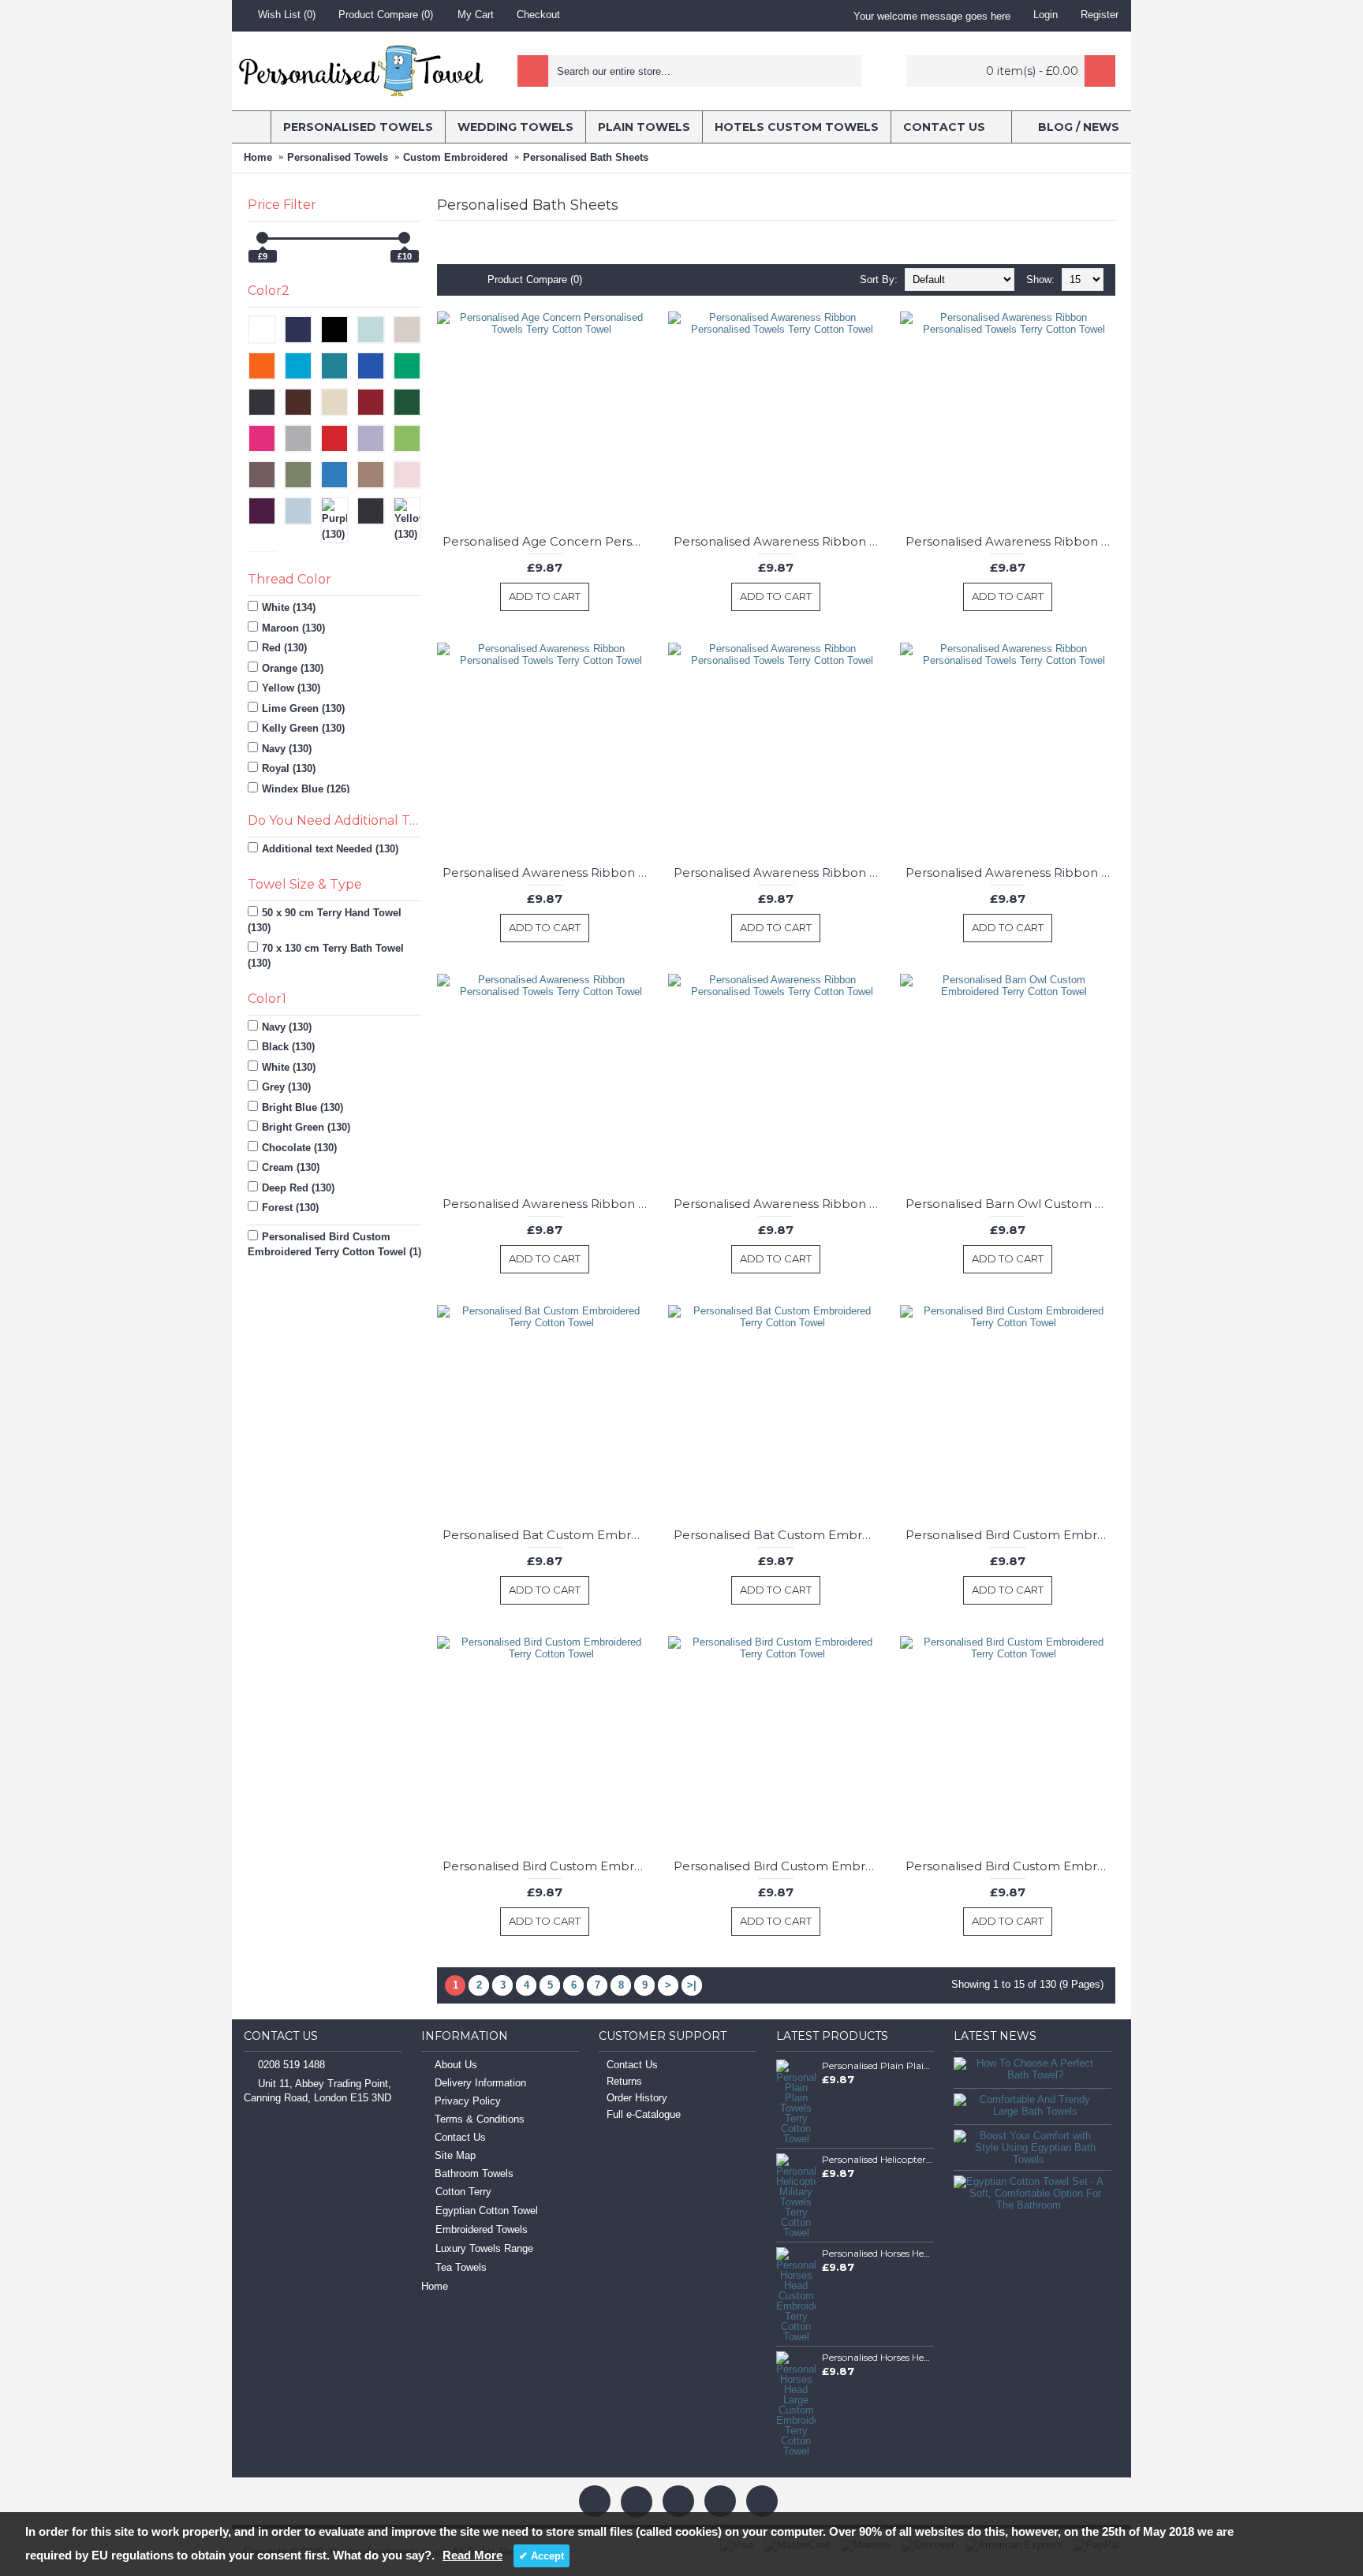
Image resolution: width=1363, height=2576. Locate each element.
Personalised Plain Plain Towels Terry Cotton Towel (878, 2065)
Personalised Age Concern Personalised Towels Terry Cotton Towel (547, 541)
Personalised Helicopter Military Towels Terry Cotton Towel (878, 2159)
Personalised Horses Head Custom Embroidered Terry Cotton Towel (878, 2253)
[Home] (251, 127)
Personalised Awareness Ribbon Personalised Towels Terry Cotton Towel (779, 541)
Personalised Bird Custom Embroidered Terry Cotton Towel (1010, 1535)
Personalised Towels (338, 157)
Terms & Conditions (480, 2119)
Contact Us (460, 2137)
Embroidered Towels (482, 2229)
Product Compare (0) (535, 280)
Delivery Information (480, 2083)
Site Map (455, 2155)
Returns (624, 2081)
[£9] (262, 238)
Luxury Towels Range (484, 2248)
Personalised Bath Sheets (586, 157)
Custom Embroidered (456, 157)
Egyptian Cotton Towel (487, 2211)
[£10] (404, 238)
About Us (456, 2065)
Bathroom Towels (474, 2173)
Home (258, 157)
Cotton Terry (463, 2192)
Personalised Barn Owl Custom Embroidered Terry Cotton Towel (1010, 1204)
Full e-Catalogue (644, 2114)
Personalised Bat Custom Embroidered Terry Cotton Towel (547, 1535)
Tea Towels (461, 2267)
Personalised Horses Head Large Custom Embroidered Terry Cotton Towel (878, 2357)
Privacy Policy (468, 2101)
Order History (637, 2098)
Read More (472, 2555)
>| (692, 1985)
